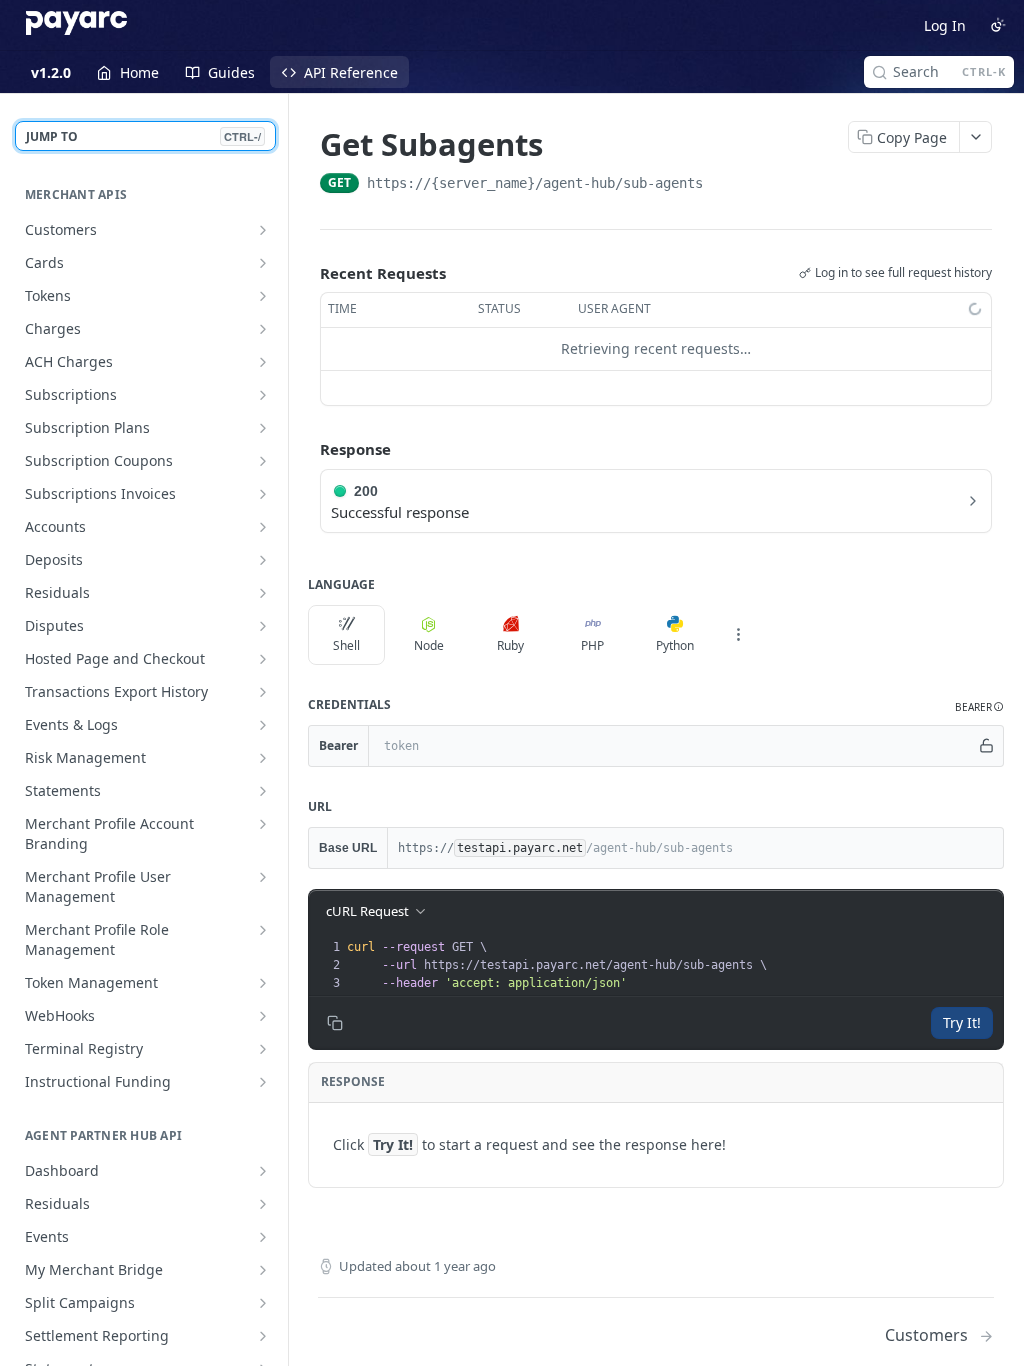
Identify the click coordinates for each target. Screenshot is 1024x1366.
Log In (945, 25)
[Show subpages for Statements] (263, 791)
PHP (592, 645)
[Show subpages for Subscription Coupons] (263, 461)
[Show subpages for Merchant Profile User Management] (263, 877)
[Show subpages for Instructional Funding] (263, 1082)
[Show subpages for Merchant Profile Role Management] (263, 930)
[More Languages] (738, 635)
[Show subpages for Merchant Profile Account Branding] (263, 824)
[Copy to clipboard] (723, 185)
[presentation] (673, 965)
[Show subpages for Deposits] (263, 560)
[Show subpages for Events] (263, 1237)
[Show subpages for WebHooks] (263, 1016)
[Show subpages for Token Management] (263, 983)
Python (675, 645)
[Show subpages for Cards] (263, 263)
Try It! (962, 1022)
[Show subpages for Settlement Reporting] (263, 1336)
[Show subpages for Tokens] (263, 296)
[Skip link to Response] (306, 449)
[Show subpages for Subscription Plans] (263, 428)
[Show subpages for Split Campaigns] (263, 1303)
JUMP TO (143, 136)
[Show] (987, 746)
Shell (346, 645)
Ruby (510, 645)
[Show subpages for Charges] (263, 329)
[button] (979, 707)
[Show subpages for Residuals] (263, 593)
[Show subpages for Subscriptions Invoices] (263, 494)
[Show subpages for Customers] (263, 230)
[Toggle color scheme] (998, 25)
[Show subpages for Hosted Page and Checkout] (263, 659)
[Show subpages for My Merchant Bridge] (263, 1270)
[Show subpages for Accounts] (263, 527)
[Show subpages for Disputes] (263, 626)
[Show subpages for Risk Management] (263, 758)
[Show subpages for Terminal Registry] (263, 1049)
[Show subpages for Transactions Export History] (263, 692)
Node (429, 645)
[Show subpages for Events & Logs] (263, 725)
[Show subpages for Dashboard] (263, 1171)
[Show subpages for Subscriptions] (263, 395)
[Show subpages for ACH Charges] (263, 362)
